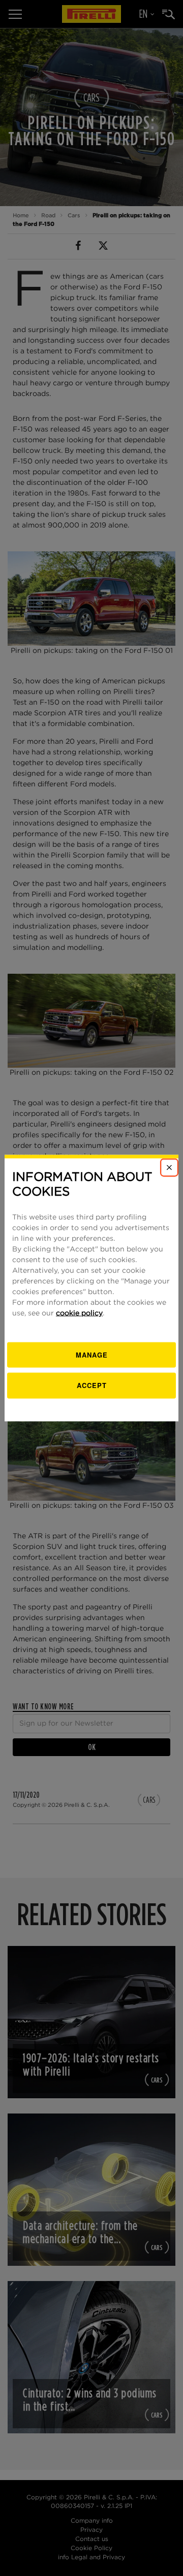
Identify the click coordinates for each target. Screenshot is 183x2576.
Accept (92, 1385)
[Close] (169, 1168)
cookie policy (79, 1313)
